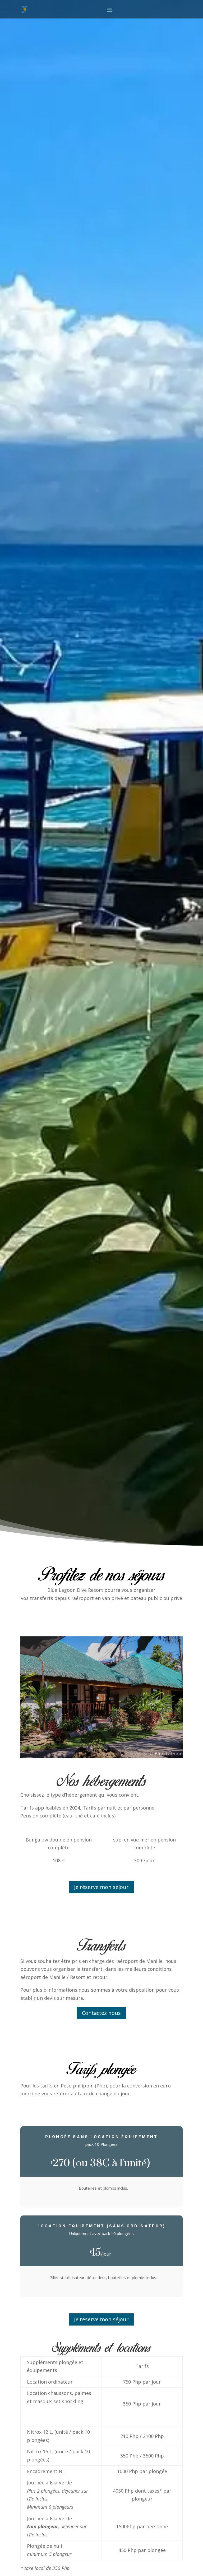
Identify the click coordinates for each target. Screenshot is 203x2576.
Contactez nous (101, 2013)
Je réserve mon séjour (101, 1887)
